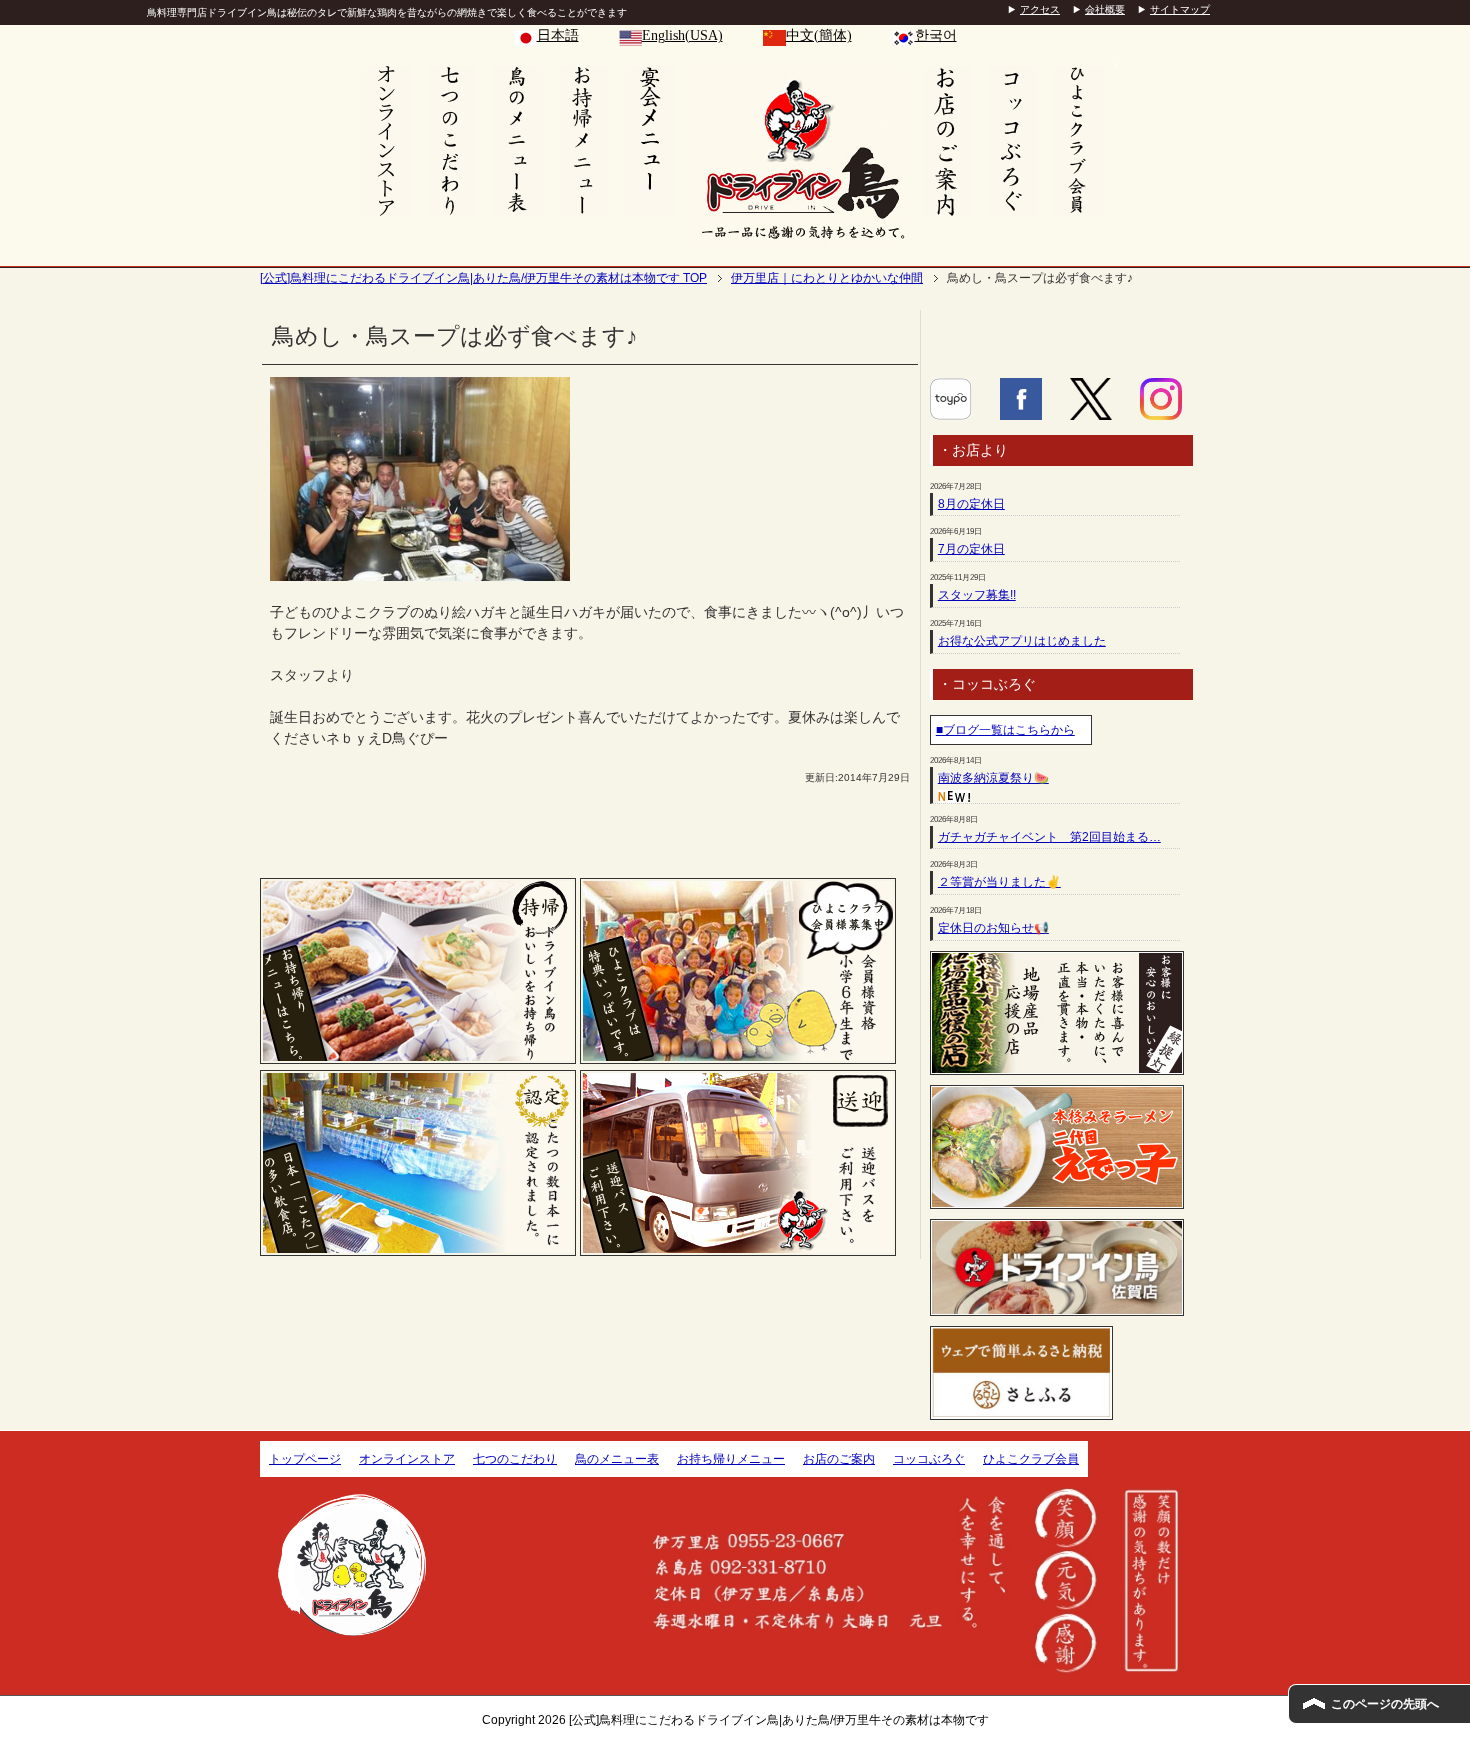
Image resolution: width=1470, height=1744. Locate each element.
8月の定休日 (971, 504)
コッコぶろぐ (929, 1459)
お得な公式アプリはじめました (1022, 641)
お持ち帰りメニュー (731, 1459)
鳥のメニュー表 (617, 1459)
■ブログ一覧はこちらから (1005, 730)
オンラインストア (407, 1459)
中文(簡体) (819, 35)
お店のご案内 (839, 1459)
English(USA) (682, 35)
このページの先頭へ (1385, 1704)
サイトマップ (1180, 9)
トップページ (305, 1459)
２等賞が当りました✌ (999, 882)
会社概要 (1105, 9)
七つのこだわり (515, 1459)
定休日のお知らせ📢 (993, 928)
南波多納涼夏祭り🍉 (993, 778)
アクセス (1040, 9)
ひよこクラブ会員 (1031, 1459)
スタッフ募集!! (977, 595)
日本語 (558, 35)
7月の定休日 (971, 549)
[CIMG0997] (420, 570)
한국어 (936, 35)
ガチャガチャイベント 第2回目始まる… (1049, 837)
